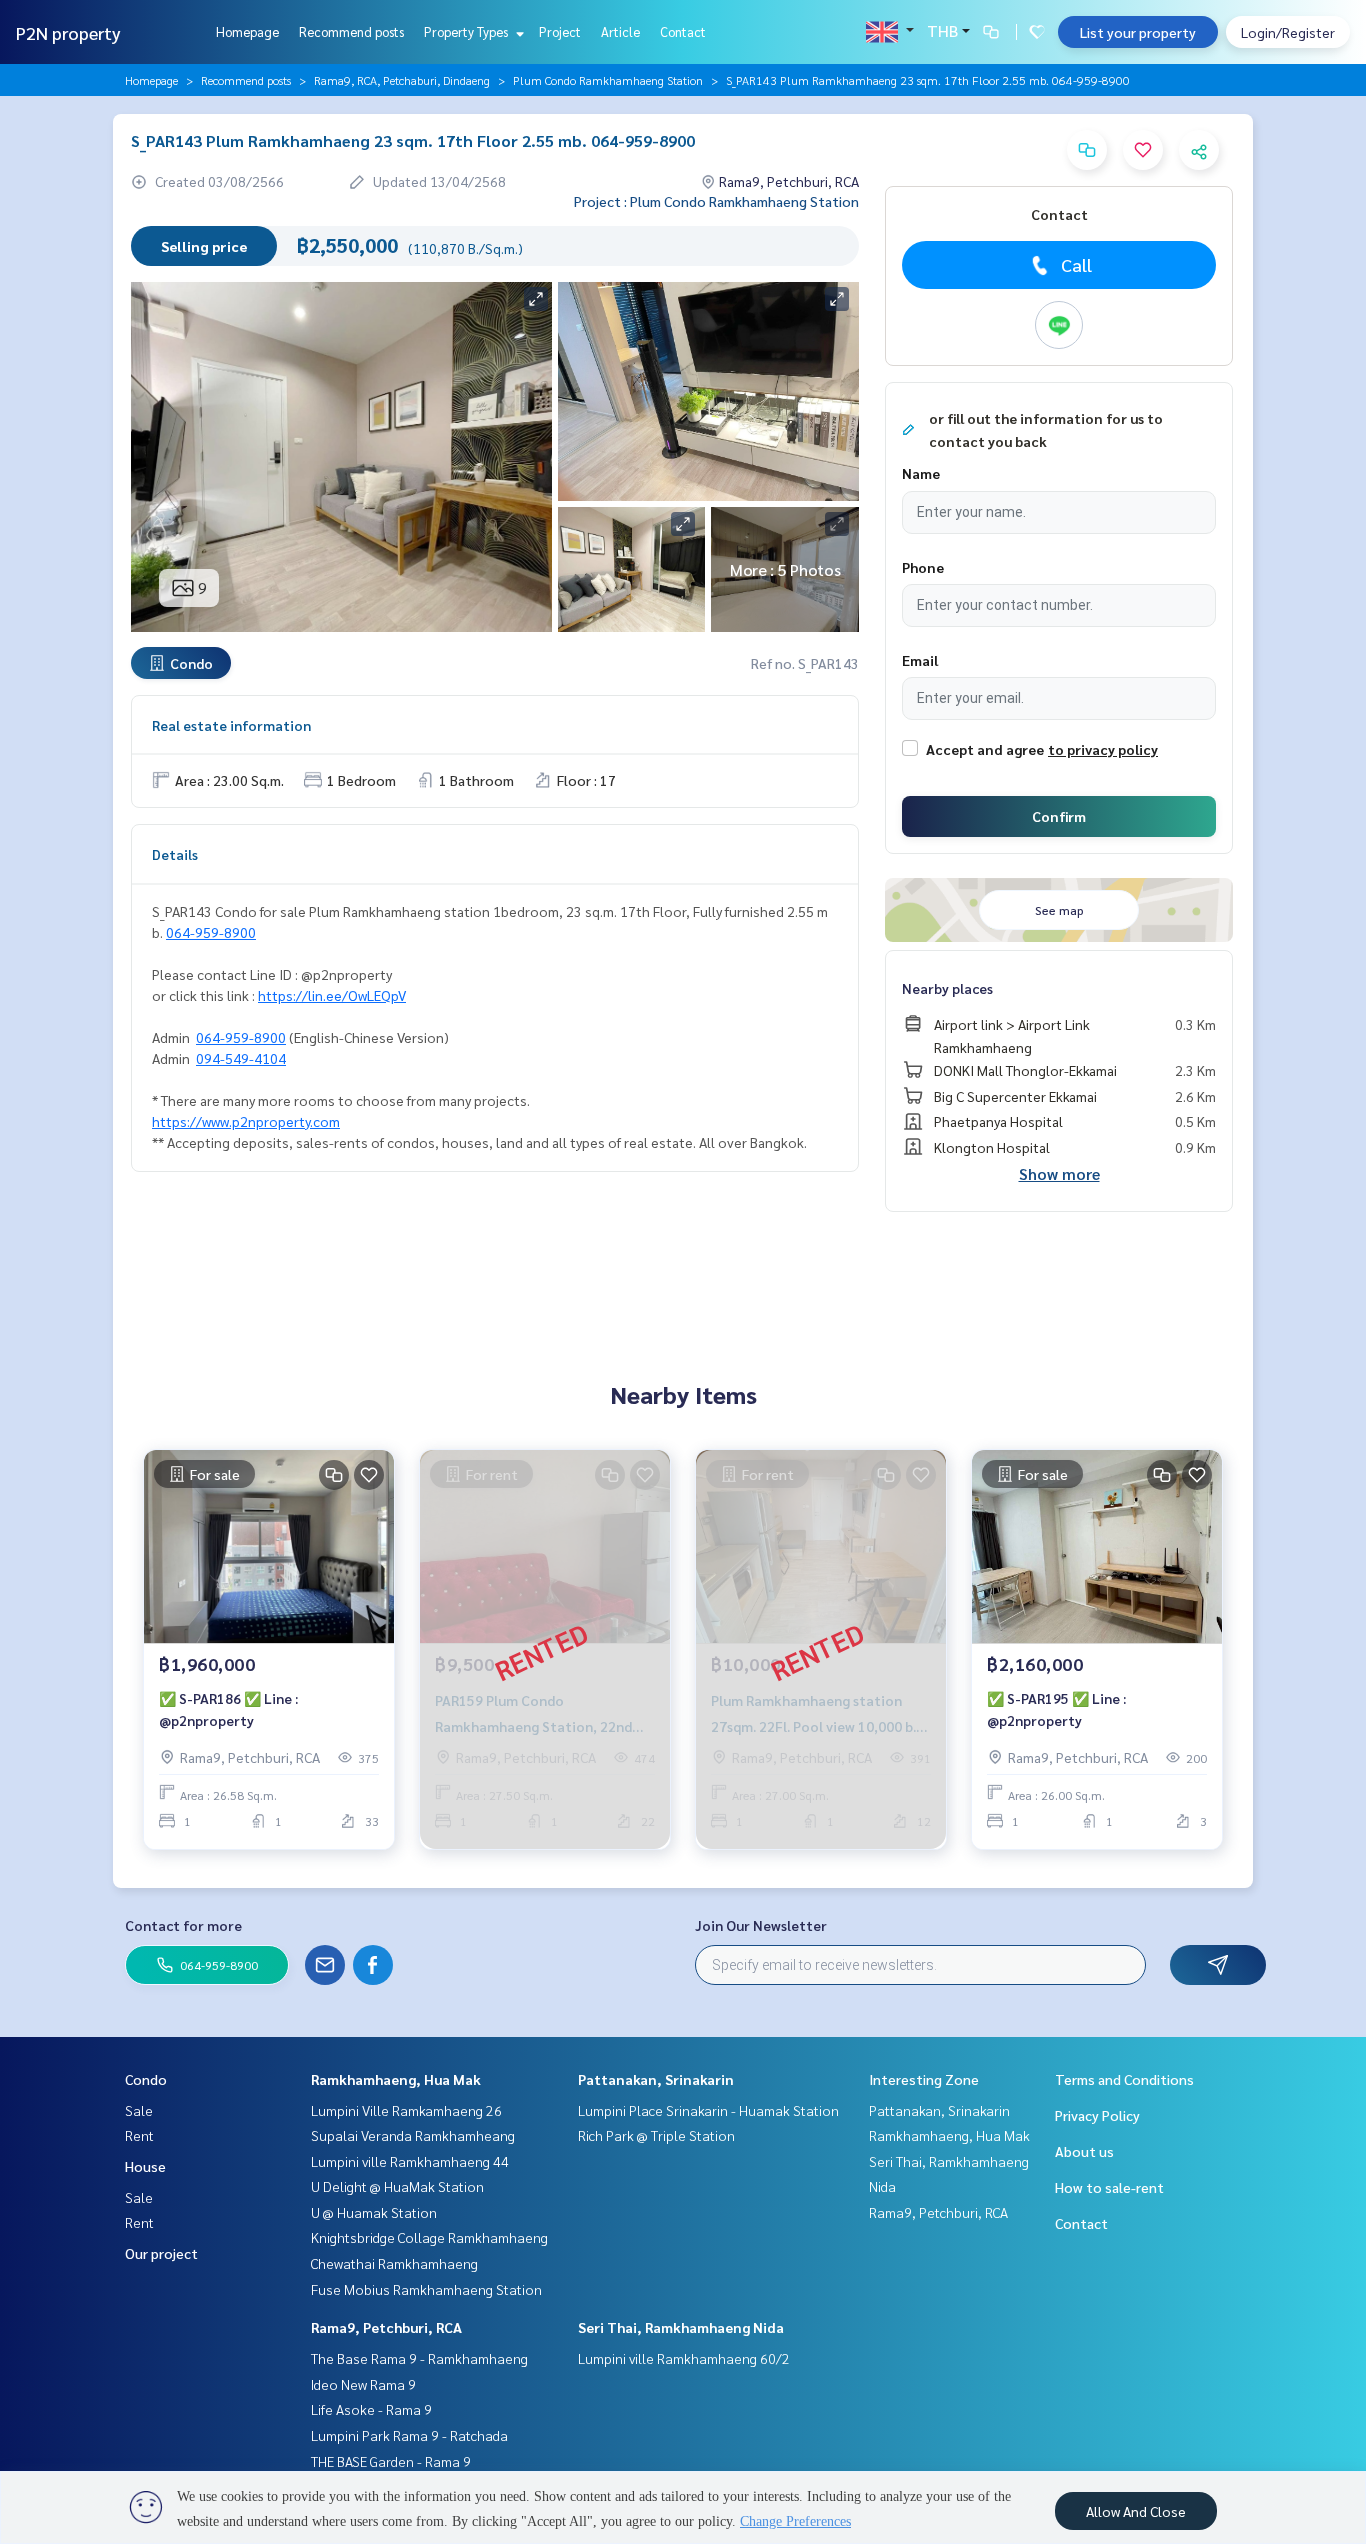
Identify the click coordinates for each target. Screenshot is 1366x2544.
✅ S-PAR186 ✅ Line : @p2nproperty (228, 1709)
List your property (1138, 32)
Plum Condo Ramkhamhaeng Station (608, 80)
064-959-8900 (211, 932)
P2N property (68, 32)
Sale (139, 2110)
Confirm (1059, 816)
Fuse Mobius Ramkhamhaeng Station (426, 2289)
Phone (923, 567)
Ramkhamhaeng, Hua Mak (396, 2079)
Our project (161, 2253)
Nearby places (947, 988)
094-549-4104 (241, 1058)
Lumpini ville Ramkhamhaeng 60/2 (684, 2358)
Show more (1059, 1173)
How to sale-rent (1109, 2187)
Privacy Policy (1097, 2115)
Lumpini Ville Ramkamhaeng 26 (406, 2110)
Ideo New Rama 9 (363, 2384)
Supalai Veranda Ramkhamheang (413, 2135)
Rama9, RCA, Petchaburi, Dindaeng (402, 80)
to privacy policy (1103, 749)
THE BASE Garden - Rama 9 (391, 2461)
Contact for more (183, 1925)
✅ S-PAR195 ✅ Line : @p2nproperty (1056, 1709)
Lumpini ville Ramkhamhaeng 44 (410, 2161)
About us (1084, 2151)
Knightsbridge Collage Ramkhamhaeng (429, 2237)
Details (175, 854)
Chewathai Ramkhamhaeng (394, 2263)
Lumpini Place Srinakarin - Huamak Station (708, 2110)
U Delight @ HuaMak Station (397, 2186)
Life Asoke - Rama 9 (371, 2409)
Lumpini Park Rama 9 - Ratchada (409, 2435)
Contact (683, 31)
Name (921, 473)
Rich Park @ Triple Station (656, 2135)
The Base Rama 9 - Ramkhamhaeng (419, 2358)
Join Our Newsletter (761, 1925)
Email (920, 660)
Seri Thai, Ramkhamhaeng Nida (681, 2327)
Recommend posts (351, 31)
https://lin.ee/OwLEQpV (332, 995)
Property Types (467, 31)
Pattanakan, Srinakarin (656, 2079)
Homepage (247, 31)
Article (620, 31)
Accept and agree (985, 749)
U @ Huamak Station (374, 2212)
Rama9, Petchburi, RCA (386, 2327)
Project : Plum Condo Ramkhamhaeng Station (716, 201)
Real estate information (231, 725)
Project (560, 31)
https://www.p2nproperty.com (246, 1121)
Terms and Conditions (1124, 2079)
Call (1076, 264)
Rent (139, 2135)
